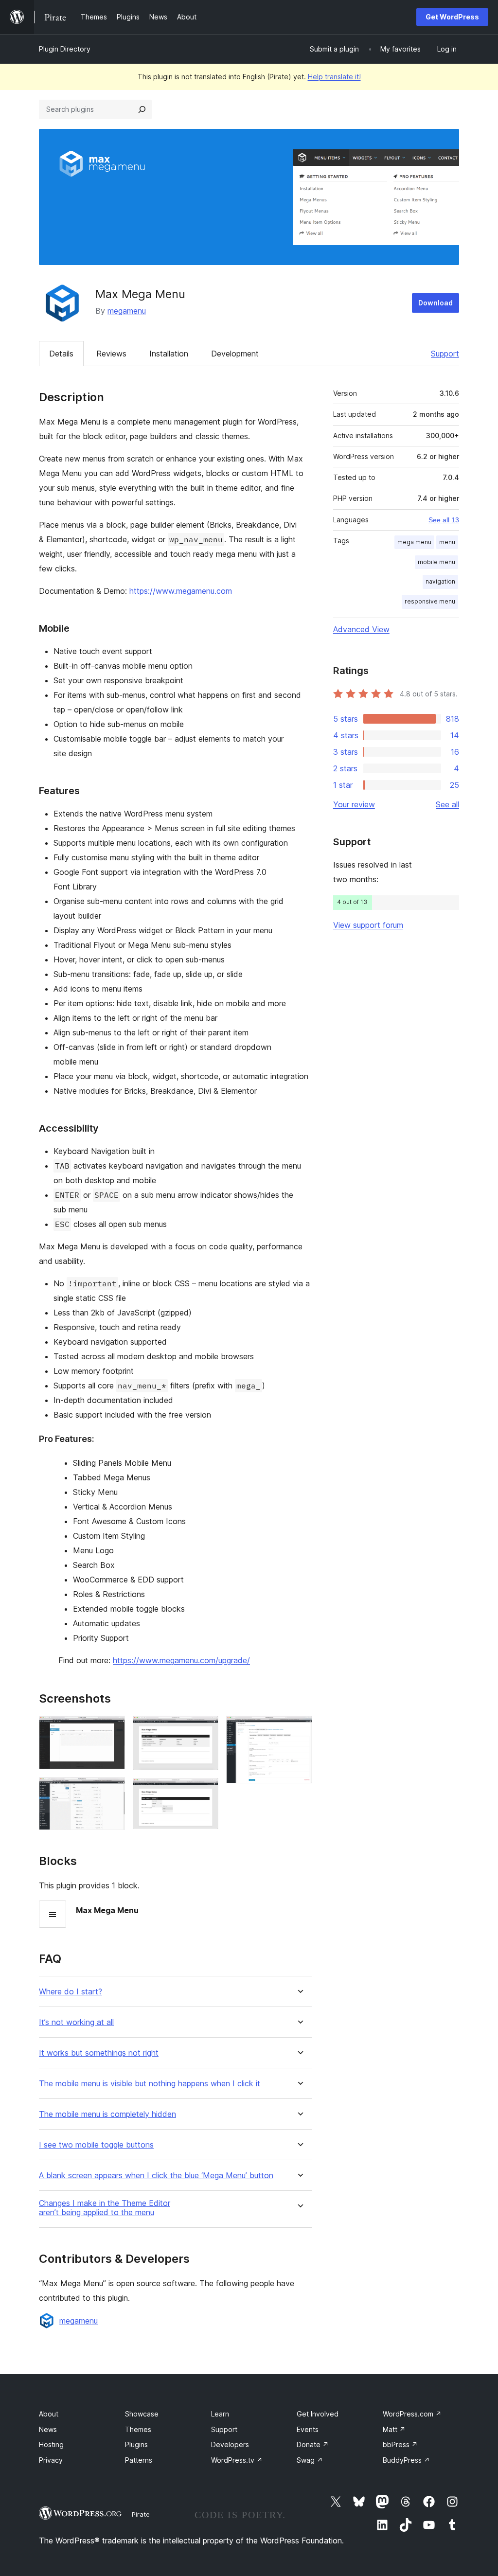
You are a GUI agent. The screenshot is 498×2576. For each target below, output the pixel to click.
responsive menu (430, 601)
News (48, 2429)
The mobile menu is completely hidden (107, 2114)
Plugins (136, 2444)
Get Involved (318, 2414)
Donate (313, 2444)
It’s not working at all (76, 2022)
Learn (220, 2414)
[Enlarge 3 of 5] (205, 1729)
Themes (138, 2429)
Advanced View (361, 629)
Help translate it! (334, 77)
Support (445, 354)
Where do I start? (71, 1992)
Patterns (139, 2460)
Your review (354, 804)
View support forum (368, 925)
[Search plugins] (142, 109)
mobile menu (436, 562)
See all (447, 804)
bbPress (400, 2444)
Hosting (51, 2444)
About (49, 2414)
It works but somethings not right (99, 2053)
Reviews (111, 354)
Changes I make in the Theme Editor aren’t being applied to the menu (105, 2208)
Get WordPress (452, 17)
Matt (394, 2429)
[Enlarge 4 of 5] (205, 1791)
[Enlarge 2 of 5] (112, 1790)
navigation (440, 581)
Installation (169, 354)
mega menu (414, 542)
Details (61, 354)
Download (436, 303)
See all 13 (444, 520)
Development (235, 354)
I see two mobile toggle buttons (96, 2145)
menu (447, 542)
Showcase (142, 2414)
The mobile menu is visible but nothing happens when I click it (150, 2084)
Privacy (51, 2460)
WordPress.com (412, 2414)
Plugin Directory (65, 49)
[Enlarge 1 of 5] (112, 1729)
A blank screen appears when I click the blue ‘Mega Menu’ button (156, 2176)
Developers (230, 2444)
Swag (310, 2460)
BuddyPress (406, 2460)
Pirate (141, 2514)
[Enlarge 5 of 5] (299, 1729)
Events (308, 2429)
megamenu (127, 311)
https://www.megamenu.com (181, 591)
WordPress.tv (237, 2460)
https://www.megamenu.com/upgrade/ (181, 1660)
